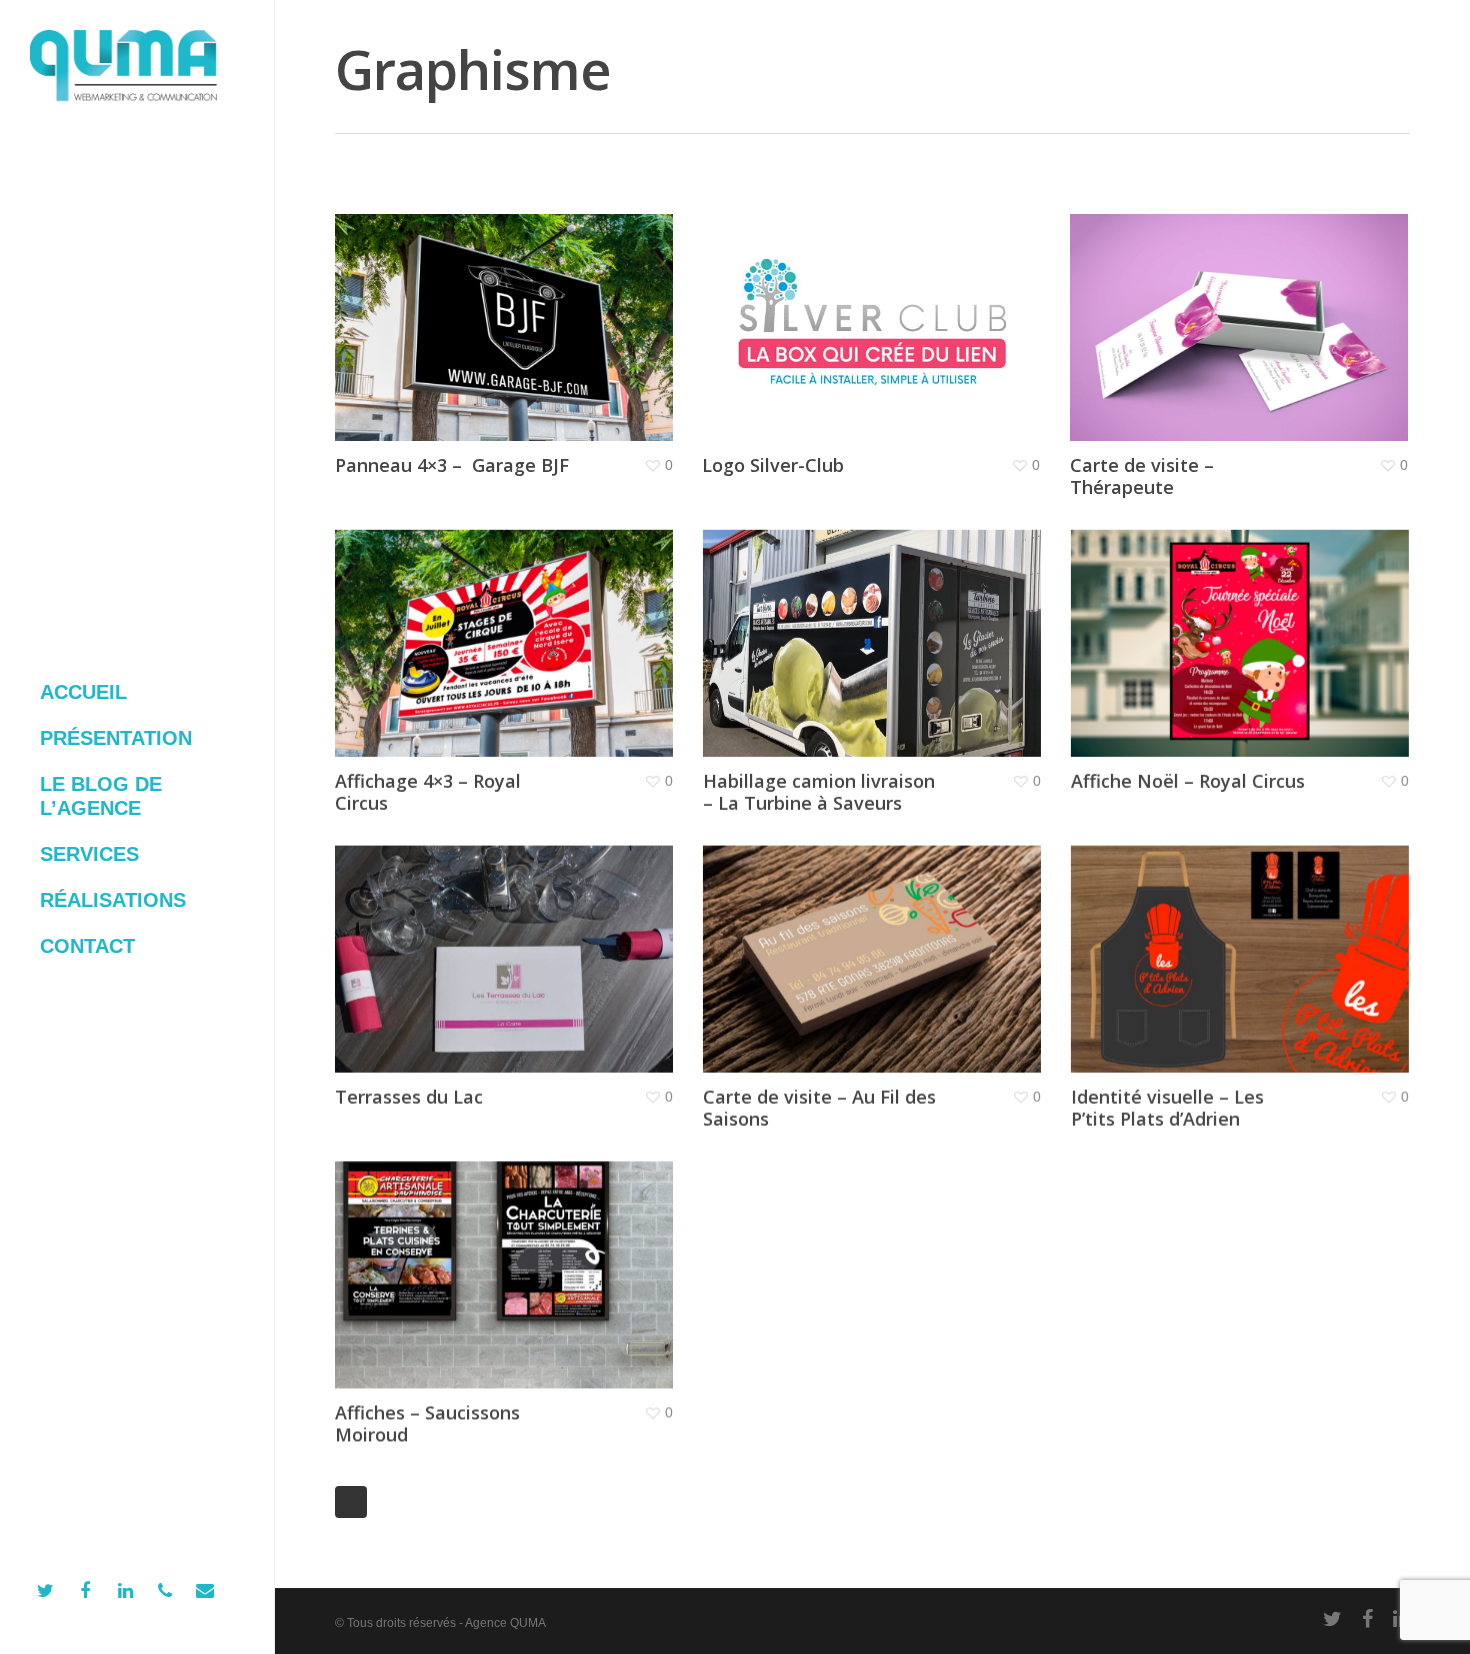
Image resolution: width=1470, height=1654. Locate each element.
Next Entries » (351, 1502)
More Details (558, 308)
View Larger (447, 308)
